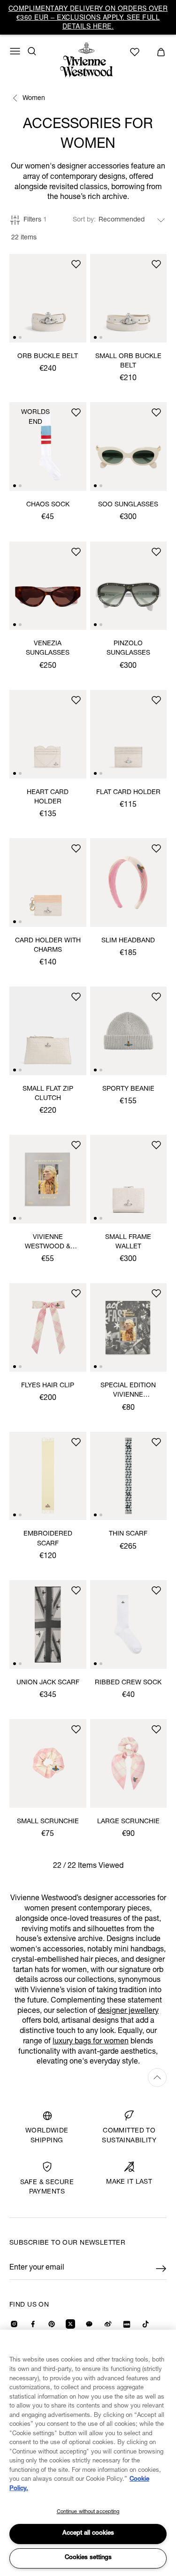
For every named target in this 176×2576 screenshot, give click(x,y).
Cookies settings (88, 2558)
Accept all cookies (88, 2534)
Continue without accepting (88, 2512)
